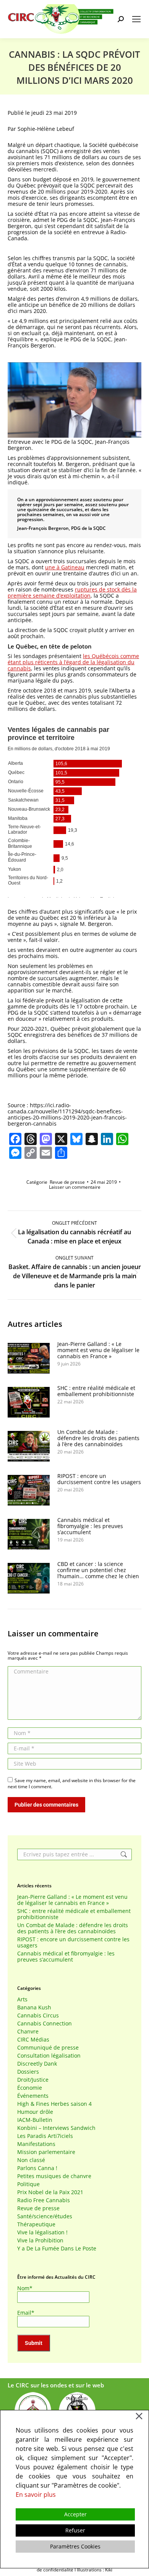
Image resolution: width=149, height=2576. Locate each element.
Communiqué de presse (48, 2048)
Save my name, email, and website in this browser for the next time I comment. (72, 1783)
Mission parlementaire (46, 2152)
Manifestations (36, 2144)
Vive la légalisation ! (42, 2232)
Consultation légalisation (49, 2056)
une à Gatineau (65, 567)
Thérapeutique (36, 2224)
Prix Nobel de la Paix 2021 (50, 2192)
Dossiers (28, 2072)
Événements (33, 2096)
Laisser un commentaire (75, 1187)
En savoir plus (36, 2495)
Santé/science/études (45, 2216)
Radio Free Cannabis (44, 2200)
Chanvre (28, 2032)
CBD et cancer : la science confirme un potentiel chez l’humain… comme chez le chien (98, 1570)
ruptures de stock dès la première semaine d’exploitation (72, 592)
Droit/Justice (33, 2080)
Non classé (31, 2160)
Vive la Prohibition (40, 2240)
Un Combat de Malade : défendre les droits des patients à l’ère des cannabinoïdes (98, 1438)
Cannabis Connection (45, 2024)
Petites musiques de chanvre (54, 2176)
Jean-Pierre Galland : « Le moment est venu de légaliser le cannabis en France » (98, 1350)
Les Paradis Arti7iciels (45, 2136)
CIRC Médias (33, 2040)
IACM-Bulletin (35, 2120)
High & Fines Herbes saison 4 (54, 2104)
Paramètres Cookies (75, 2546)
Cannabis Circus (38, 2016)
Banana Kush (34, 2007)
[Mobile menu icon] (136, 19)
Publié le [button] (42, 113)
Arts (22, 1999)
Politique (28, 2184)
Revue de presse (67, 1182)
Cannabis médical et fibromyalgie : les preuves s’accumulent (90, 1526)
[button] (74, 401)
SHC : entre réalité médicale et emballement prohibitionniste (96, 1391)
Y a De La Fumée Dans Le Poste (57, 2249)
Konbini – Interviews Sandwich (56, 2128)
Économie (30, 2088)
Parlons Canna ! (37, 2168)
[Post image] (29, 1358)
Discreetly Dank (37, 2064)
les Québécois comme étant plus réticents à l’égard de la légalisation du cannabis (73, 662)
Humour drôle (35, 2112)
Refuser (75, 2530)
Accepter (75, 2514)
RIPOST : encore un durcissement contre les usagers (99, 1479)
